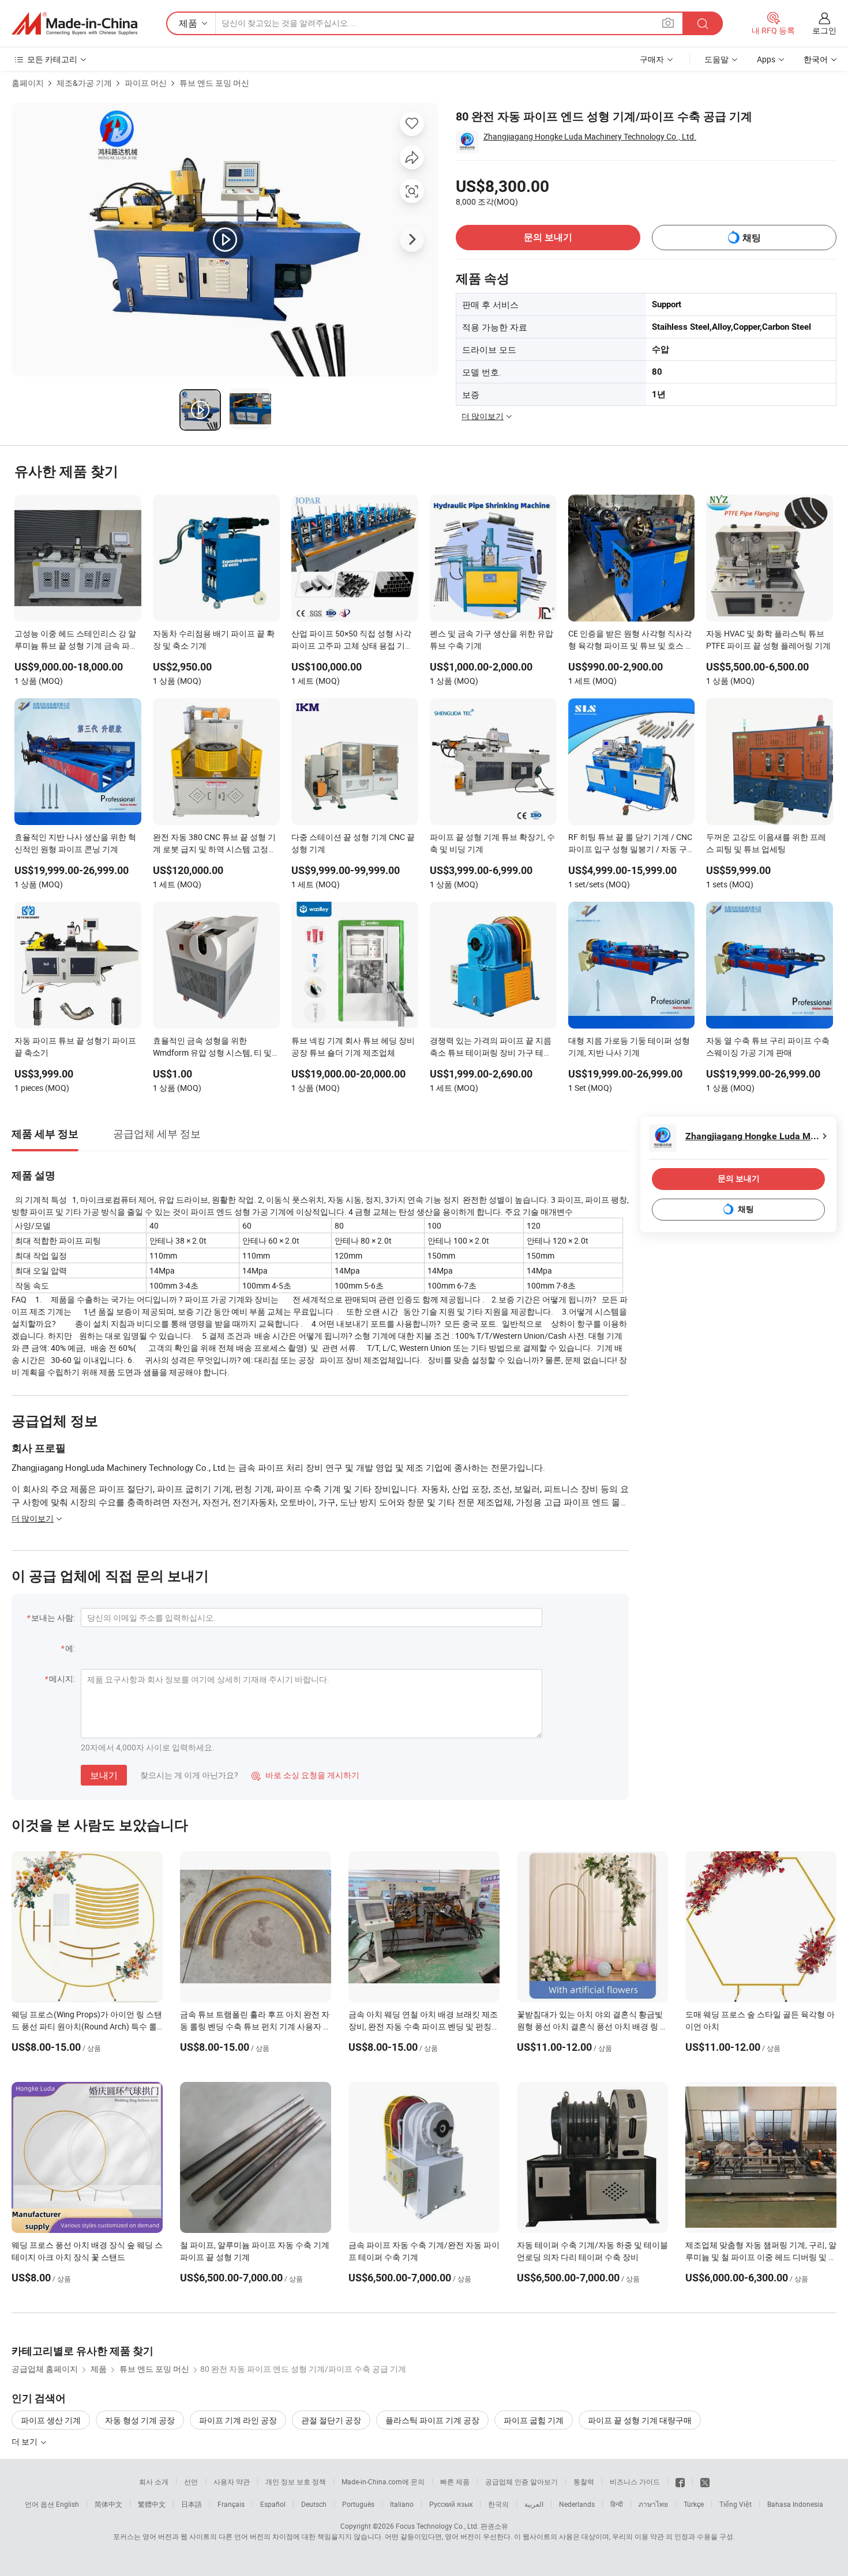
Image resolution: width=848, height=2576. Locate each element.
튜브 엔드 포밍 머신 (214, 83)
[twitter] (705, 2481)
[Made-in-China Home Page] (74, 24)
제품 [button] (188, 23)
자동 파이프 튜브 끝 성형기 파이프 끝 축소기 (75, 1046)
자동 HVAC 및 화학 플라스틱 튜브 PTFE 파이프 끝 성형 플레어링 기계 (768, 639)
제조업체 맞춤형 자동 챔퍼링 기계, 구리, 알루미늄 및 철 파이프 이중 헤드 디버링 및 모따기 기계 (761, 2257)
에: (70, 1648)
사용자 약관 (232, 2481)
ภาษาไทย (653, 2504)
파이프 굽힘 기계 (534, 2420)
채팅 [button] (752, 238)
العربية (534, 2504)
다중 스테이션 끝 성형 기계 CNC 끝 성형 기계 (353, 843)
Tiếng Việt (736, 2504)
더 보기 (25, 2441)
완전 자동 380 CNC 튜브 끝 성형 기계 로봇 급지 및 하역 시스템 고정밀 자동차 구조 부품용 (215, 844)
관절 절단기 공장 (331, 2420)
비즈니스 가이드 (635, 2481)
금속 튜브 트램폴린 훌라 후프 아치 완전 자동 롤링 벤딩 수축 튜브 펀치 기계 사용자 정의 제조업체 (256, 2026)
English (67, 2504)
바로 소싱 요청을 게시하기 (305, 1775)
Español (273, 2504)
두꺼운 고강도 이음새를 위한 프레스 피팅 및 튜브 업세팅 (766, 843)
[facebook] (680, 2481)
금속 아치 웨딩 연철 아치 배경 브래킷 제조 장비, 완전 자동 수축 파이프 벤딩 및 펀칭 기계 (423, 2026)
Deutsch (314, 2504)
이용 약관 (649, 2536)
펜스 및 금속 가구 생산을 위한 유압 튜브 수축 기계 (491, 639)
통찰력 (584, 2481)
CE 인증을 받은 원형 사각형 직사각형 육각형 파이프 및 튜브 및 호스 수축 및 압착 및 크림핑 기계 (631, 641)
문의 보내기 (548, 237)
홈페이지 (28, 83)
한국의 (498, 2504)
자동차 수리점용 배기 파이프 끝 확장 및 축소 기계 (214, 639)
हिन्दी (617, 2504)
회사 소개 (154, 2481)
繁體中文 (152, 2504)
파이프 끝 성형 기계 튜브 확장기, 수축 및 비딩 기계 (492, 843)
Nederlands (577, 2504)
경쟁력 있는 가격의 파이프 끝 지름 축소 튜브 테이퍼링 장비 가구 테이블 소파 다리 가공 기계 (491, 1048)
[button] (668, 23)
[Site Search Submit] (703, 23)
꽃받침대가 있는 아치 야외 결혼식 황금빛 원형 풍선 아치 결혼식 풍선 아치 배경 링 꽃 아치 (592, 2026)
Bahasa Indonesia (795, 2504)
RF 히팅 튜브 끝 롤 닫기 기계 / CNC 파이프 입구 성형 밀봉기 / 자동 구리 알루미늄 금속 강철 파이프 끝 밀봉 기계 (630, 844)
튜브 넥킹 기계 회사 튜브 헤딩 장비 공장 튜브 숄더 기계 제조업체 (353, 1046)
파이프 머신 (146, 83)
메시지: (62, 1679)
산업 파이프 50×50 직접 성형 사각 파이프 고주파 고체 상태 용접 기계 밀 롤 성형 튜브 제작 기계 (352, 641)
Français (231, 2504)
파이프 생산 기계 (51, 2420)
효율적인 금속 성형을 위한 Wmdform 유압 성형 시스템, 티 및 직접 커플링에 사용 (212, 1048)
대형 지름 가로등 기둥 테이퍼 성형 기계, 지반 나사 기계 (629, 1046)
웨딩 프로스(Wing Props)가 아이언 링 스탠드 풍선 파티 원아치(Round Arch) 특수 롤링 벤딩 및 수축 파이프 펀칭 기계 (87, 2026)
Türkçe (694, 2504)
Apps (766, 59)
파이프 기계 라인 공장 (238, 2420)
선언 (191, 2481)
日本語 (192, 2504)
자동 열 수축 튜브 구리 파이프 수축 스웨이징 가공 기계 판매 (768, 1046)
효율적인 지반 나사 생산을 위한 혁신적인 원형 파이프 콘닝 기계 (75, 843)
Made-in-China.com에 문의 (383, 2481)
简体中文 (108, 2504)
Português (358, 2504)
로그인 (824, 30)
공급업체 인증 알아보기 (521, 2481)
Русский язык (451, 2504)
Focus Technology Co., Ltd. (437, 2526)
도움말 (716, 59)
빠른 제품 (455, 2481)
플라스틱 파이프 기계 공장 (432, 2420)
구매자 (652, 59)
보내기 (104, 1775)
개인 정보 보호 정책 (296, 2481)
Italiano (402, 2504)
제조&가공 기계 (84, 83)
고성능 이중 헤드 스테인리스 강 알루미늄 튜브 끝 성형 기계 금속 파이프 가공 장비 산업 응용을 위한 (76, 641)
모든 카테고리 (52, 59)
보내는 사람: (53, 1617)
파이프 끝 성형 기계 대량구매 (640, 2420)
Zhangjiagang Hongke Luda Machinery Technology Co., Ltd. (590, 136)
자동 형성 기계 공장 (140, 2420)
